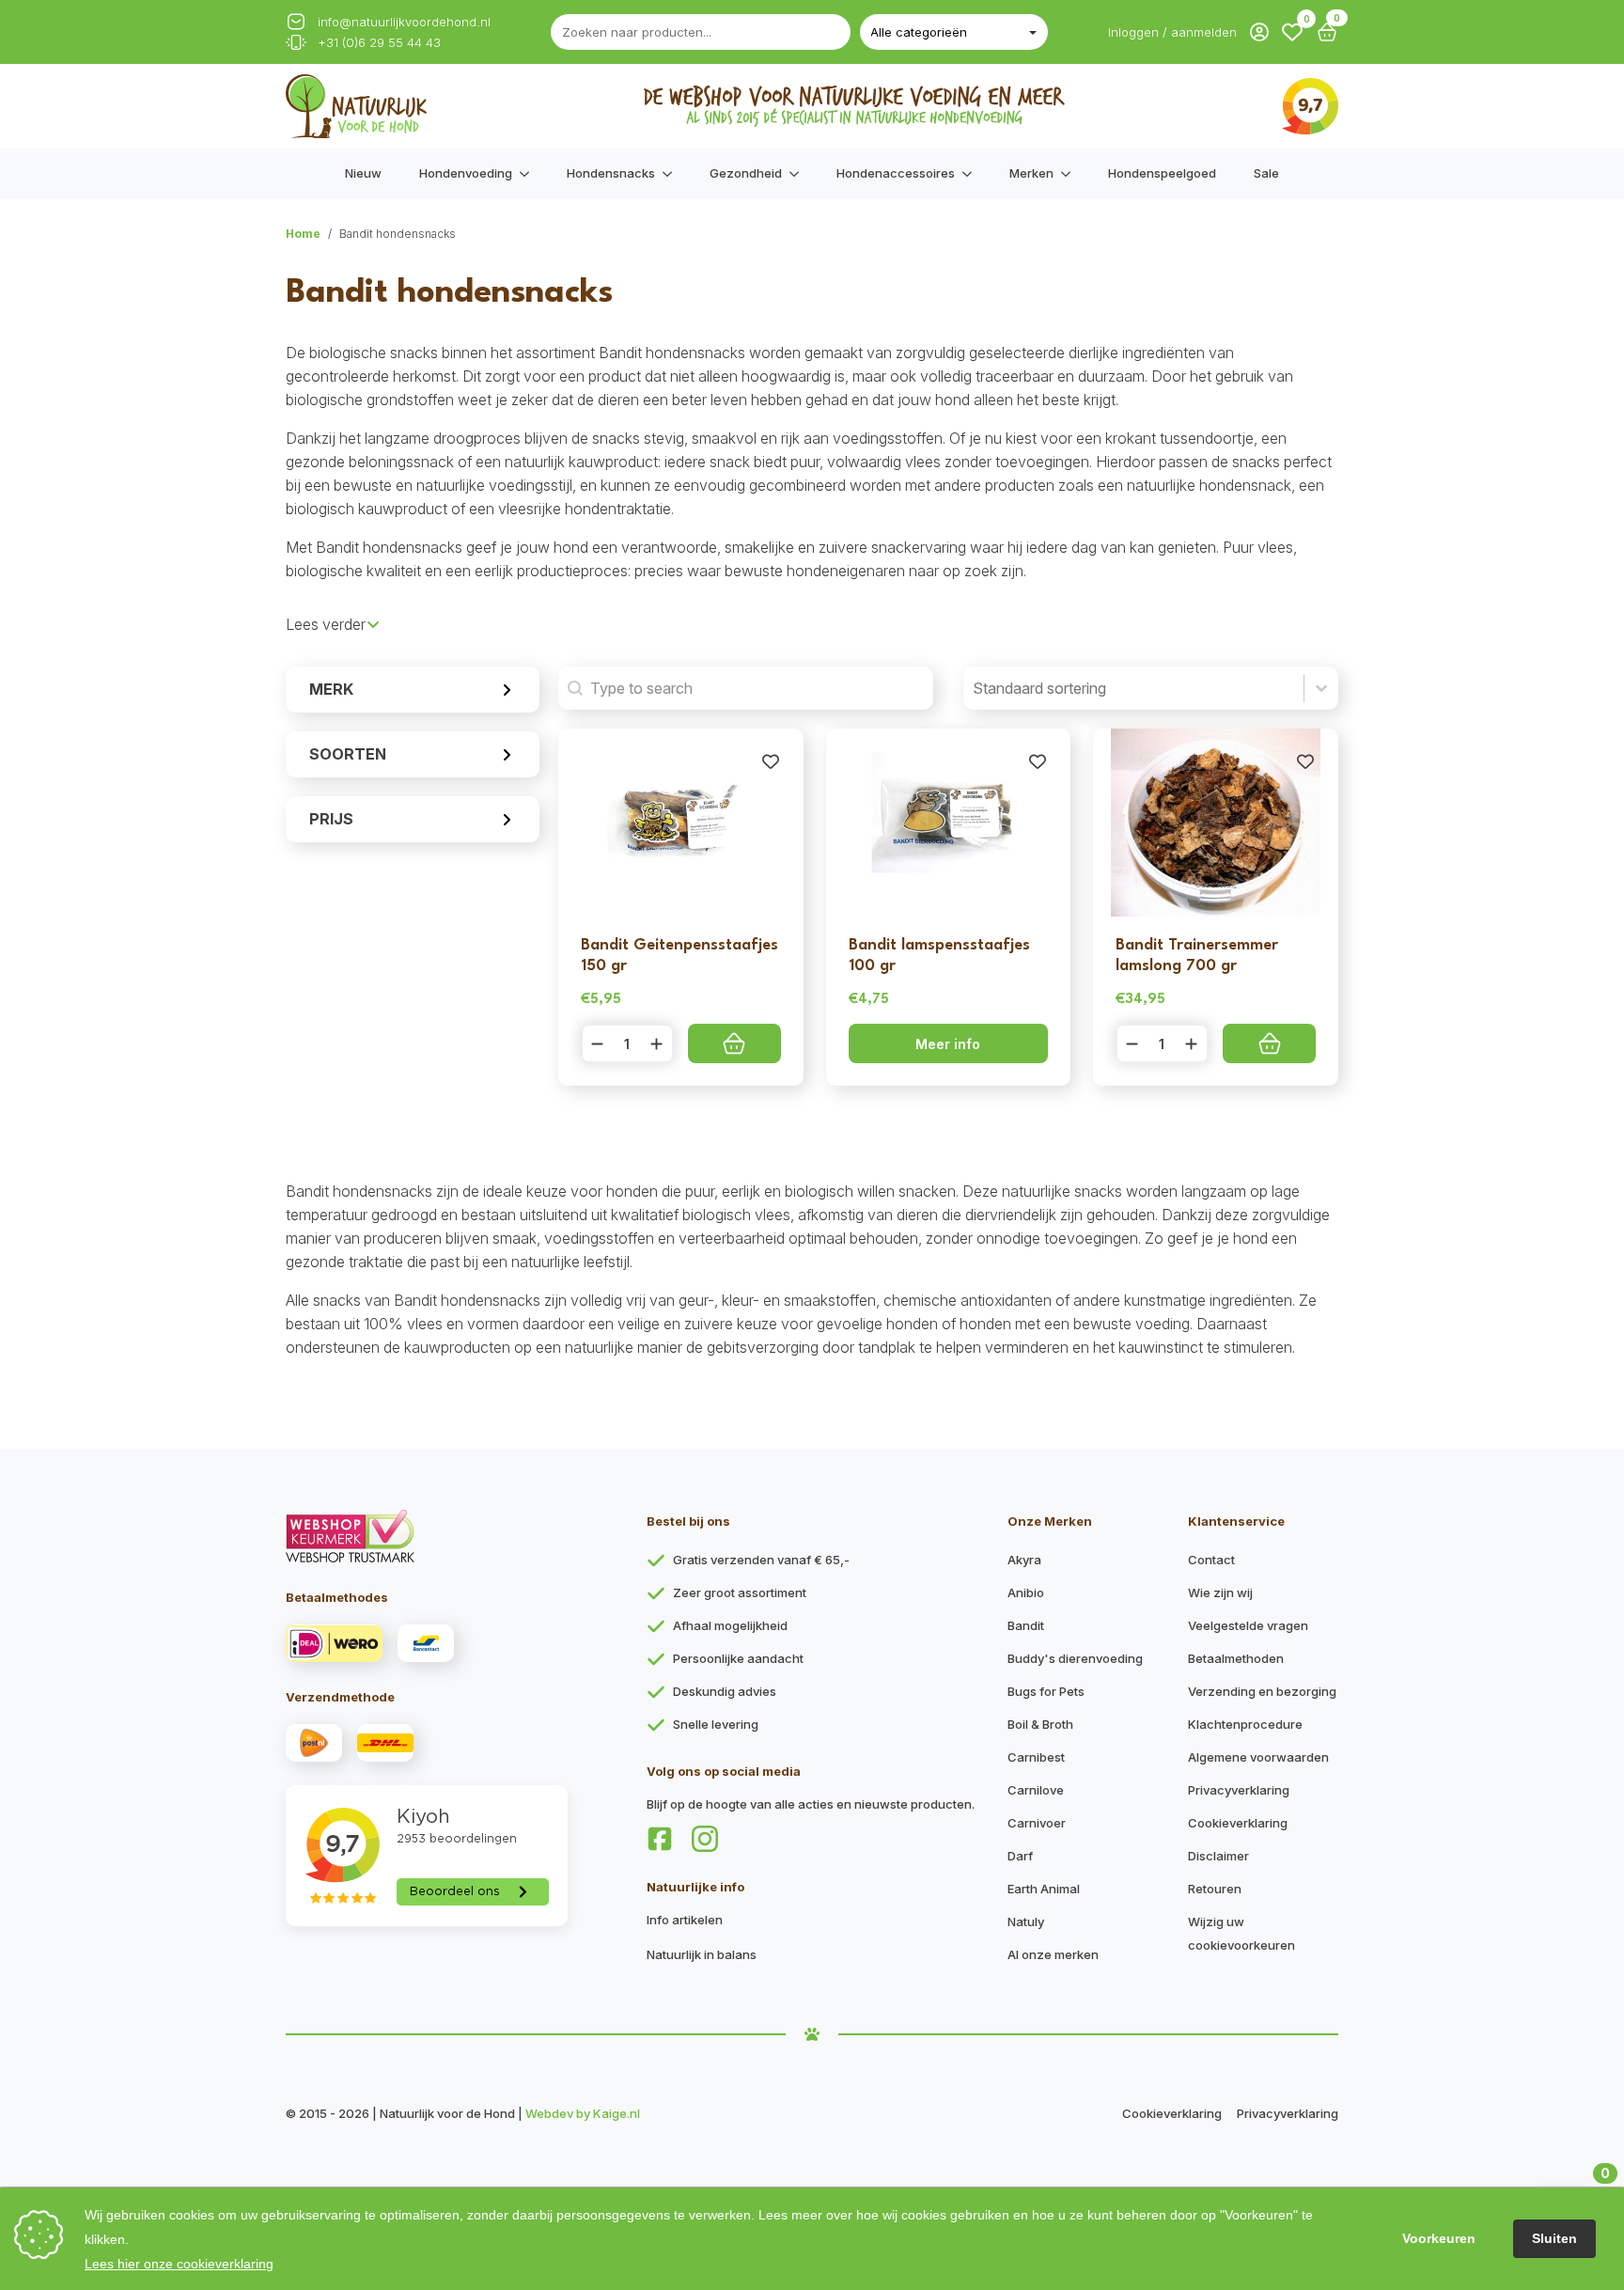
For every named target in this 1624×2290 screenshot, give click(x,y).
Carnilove (1036, 1790)
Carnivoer (1037, 1823)
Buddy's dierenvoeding (1075, 1658)
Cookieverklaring (1238, 1823)
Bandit (1026, 1625)
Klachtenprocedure (1245, 1724)
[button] (1292, 32)
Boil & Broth (1040, 1724)
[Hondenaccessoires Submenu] (973, 173)
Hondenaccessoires (896, 173)
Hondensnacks (611, 173)
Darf (1020, 1856)
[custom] (660, 1839)
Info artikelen (685, 1920)
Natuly (1026, 1921)
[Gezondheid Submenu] (800, 173)
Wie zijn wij (1220, 1592)
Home (303, 234)
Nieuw (363, 173)
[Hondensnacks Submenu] (673, 173)
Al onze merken (1053, 1954)
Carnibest (1036, 1757)
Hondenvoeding (466, 173)
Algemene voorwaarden (1258, 1757)
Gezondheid (746, 173)
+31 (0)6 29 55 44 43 (379, 43)
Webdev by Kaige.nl (583, 2113)
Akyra (1024, 1560)
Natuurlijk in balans (702, 1954)
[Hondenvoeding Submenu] (530, 173)
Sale (1266, 173)
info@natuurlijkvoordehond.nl (404, 22)
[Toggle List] (1321, 688)
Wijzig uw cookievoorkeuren (1241, 1933)
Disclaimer (1218, 1856)
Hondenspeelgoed (1162, 173)
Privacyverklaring (1239, 1790)
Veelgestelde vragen (1248, 1625)
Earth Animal (1044, 1889)
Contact (1211, 1560)
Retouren (1215, 1889)
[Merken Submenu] (1071, 173)
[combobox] (1133, 688)
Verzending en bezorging (1262, 1691)
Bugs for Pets (1046, 1691)
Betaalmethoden (1236, 1658)
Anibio (1026, 1592)
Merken (1031, 173)
